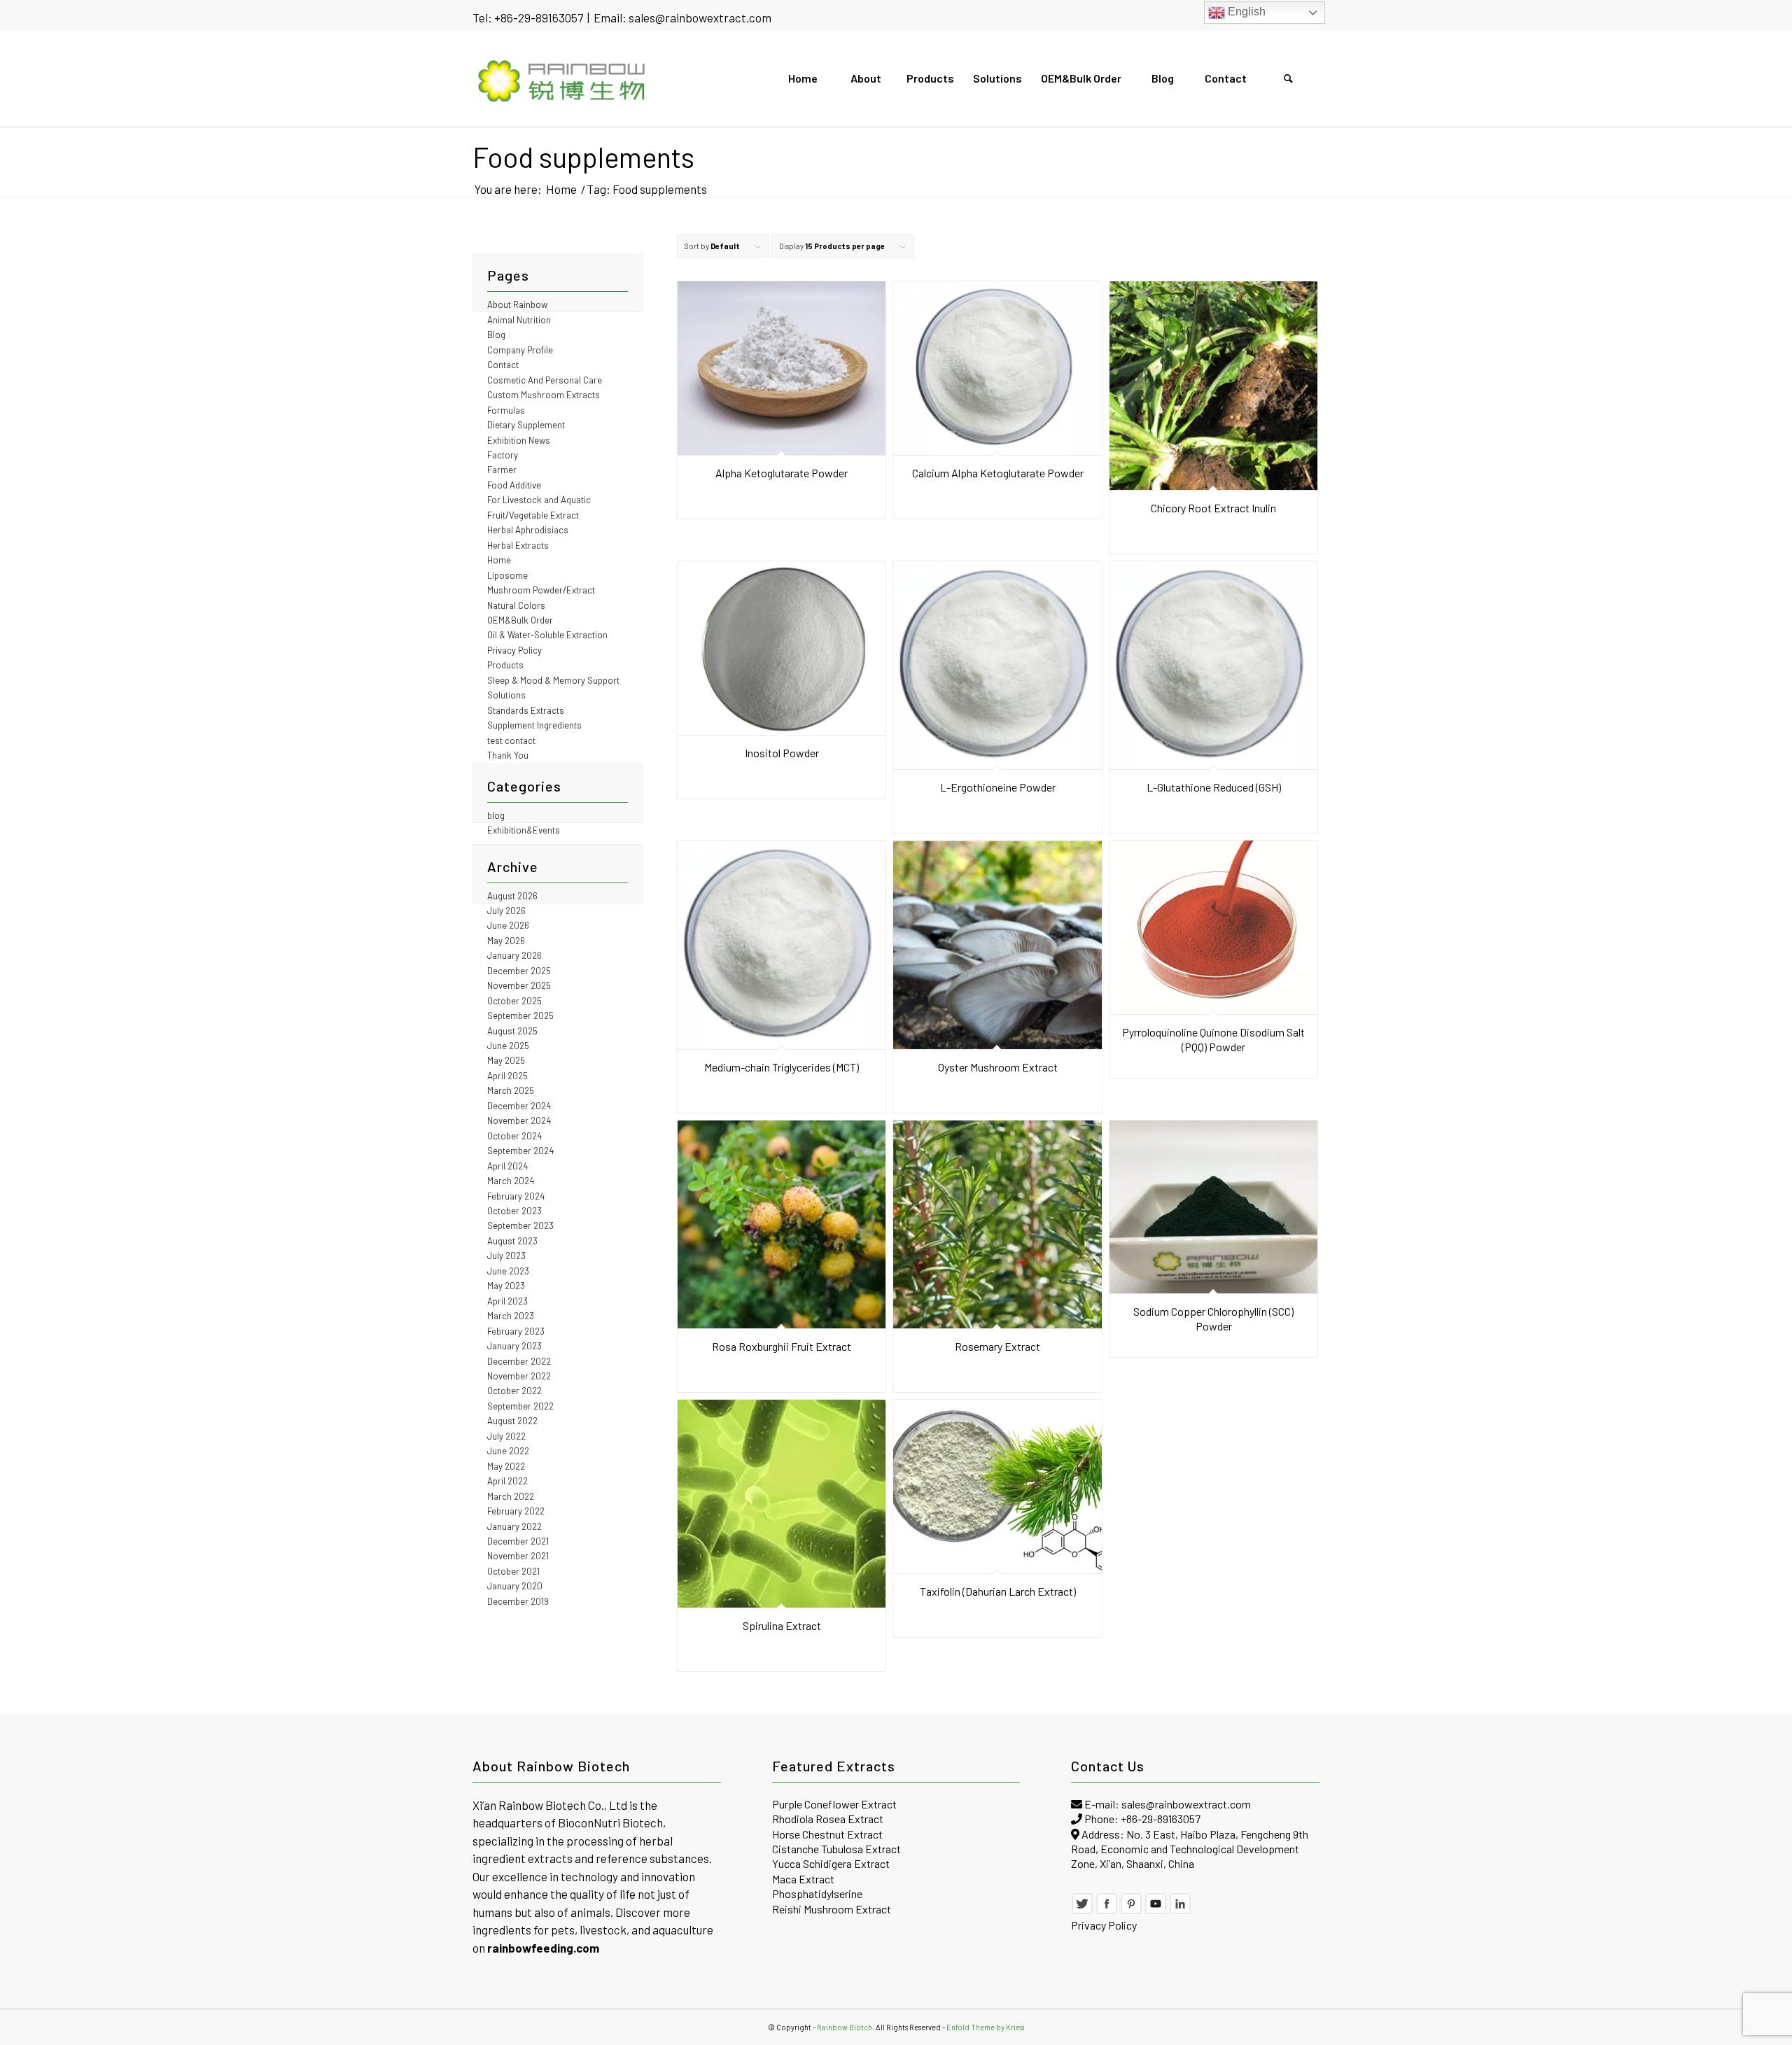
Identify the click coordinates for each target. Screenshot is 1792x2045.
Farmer (502, 470)
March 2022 (511, 1496)
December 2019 (518, 1601)
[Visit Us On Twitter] (1082, 1910)
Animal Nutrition (519, 320)
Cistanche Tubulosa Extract (836, 1849)
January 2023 (514, 1346)
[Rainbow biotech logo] (562, 78)
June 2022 (508, 1451)
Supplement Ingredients (534, 725)
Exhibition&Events (524, 830)
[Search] (1288, 78)
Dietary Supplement (526, 425)
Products (505, 665)
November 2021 (518, 1556)
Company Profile (520, 350)
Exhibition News (519, 440)
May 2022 (506, 1466)
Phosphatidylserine (817, 1893)
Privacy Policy (514, 650)
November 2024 (519, 1120)
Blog (496, 335)
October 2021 (513, 1571)
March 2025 (511, 1090)
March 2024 (511, 1181)
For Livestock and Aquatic (539, 500)
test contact (511, 740)
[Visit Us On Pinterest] (1131, 1910)
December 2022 (519, 1361)
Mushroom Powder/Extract (541, 590)
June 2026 (508, 925)
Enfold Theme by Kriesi (986, 2027)
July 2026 (506, 911)
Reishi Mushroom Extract (832, 1909)
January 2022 (514, 1526)
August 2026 (512, 896)
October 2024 (514, 1136)
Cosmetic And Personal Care (545, 380)
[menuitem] (802, 78)
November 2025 (519, 985)
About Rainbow (517, 304)
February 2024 (516, 1196)
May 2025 (506, 1060)
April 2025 (507, 1076)
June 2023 (508, 1271)
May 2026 (506, 941)
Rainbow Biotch (845, 2027)
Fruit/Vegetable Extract (533, 515)
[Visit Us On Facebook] (1107, 1910)
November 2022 (519, 1376)
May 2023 (506, 1286)
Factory (503, 455)
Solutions (506, 695)
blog (496, 815)
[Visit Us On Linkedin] (1180, 1910)
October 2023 (514, 1211)
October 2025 (514, 1001)
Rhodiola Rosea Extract (828, 1819)
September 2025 (520, 1016)
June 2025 (508, 1046)
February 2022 (516, 1511)
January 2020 (515, 1586)
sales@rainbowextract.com (700, 17)
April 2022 (507, 1481)
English (1245, 12)
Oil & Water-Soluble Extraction (547, 635)
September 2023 (520, 1225)
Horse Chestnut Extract (827, 1834)
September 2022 (520, 1406)
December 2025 (519, 971)
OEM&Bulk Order (520, 620)
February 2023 (516, 1331)
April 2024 (507, 1166)
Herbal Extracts (518, 545)
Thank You (508, 755)
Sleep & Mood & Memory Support (553, 680)
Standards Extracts (526, 710)
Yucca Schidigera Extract (831, 1863)
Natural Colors (516, 605)
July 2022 (506, 1436)
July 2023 (506, 1256)
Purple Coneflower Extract (834, 1804)
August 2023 (512, 1241)
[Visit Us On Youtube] (1156, 1910)
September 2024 (520, 1151)
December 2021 (518, 1541)
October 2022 (514, 1391)
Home (499, 560)
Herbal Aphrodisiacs (528, 530)
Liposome (507, 575)
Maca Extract (803, 1879)
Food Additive (514, 485)
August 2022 (512, 1421)
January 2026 (514, 955)
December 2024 (519, 1106)
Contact (503, 365)
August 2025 (512, 1031)
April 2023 (507, 1301)
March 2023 (511, 1316)
